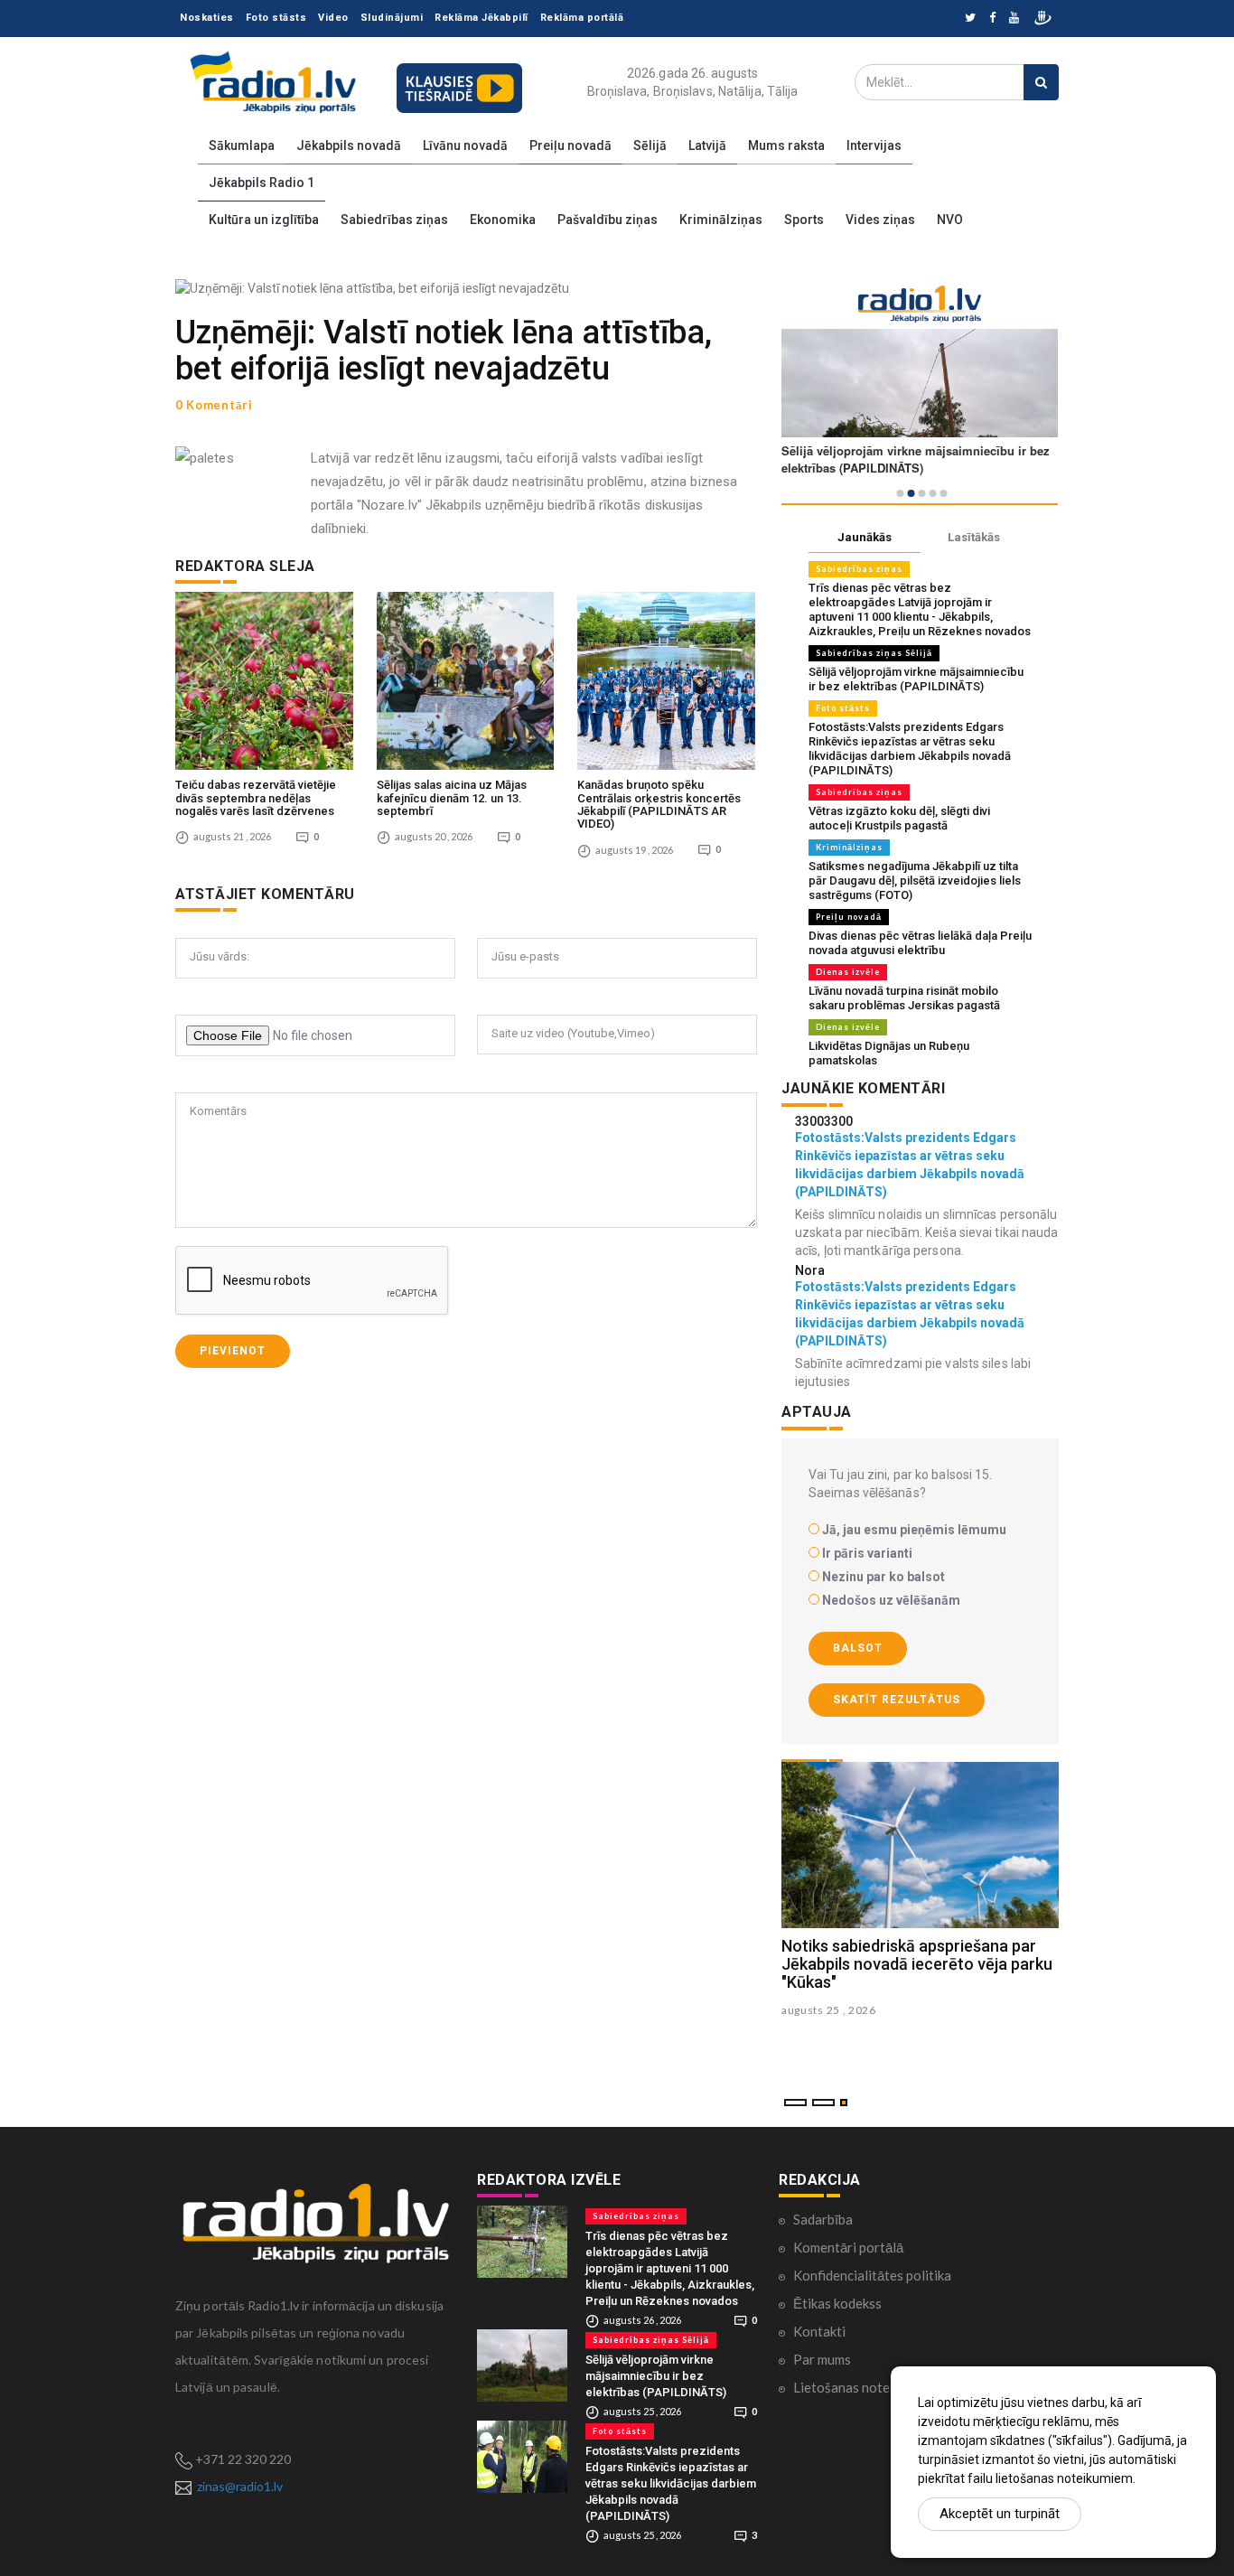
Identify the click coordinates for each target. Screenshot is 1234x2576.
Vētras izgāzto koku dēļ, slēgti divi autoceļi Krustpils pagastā (899, 818)
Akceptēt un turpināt (1000, 2514)
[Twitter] (970, 19)
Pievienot (233, 1351)
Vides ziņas (880, 220)
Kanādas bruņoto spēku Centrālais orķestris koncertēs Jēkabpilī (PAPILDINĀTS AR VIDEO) (659, 804)
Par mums (822, 2359)
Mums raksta (786, 145)
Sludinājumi (392, 18)
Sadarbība (823, 2219)
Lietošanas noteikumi (857, 2387)
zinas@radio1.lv (240, 2486)
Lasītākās (974, 537)
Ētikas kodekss (837, 2303)
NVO (950, 220)
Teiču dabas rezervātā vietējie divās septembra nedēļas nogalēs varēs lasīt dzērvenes (256, 798)
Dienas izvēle (848, 972)
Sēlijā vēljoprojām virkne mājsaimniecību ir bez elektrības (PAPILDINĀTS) (916, 679)
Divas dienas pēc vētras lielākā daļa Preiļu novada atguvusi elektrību (920, 943)
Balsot (858, 1648)
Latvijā (707, 145)
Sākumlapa (242, 145)
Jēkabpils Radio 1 (262, 183)
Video (333, 18)
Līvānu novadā (465, 145)
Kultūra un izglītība (264, 220)
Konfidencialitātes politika (872, 2275)
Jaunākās (865, 537)
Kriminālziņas (721, 220)
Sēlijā (650, 145)
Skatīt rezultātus (897, 1700)
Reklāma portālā (582, 18)
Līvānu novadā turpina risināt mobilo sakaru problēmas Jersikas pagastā (904, 998)
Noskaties (207, 18)
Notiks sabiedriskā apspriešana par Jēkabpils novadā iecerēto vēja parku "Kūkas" (917, 1964)
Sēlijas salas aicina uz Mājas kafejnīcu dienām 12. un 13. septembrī (452, 798)
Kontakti (819, 2331)
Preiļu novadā (570, 145)
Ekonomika (503, 220)
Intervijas (874, 145)
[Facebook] (992, 19)
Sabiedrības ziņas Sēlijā (874, 653)
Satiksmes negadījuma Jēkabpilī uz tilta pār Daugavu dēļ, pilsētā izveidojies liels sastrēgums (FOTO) (915, 881)
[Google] (1014, 19)
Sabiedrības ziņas (394, 220)
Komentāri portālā (848, 2247)
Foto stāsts (276, 18)
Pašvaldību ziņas (608, 220)
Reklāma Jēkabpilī (481, 18)
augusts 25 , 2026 (829, 2010)
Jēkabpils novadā (349, 145)
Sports (804, 220)
